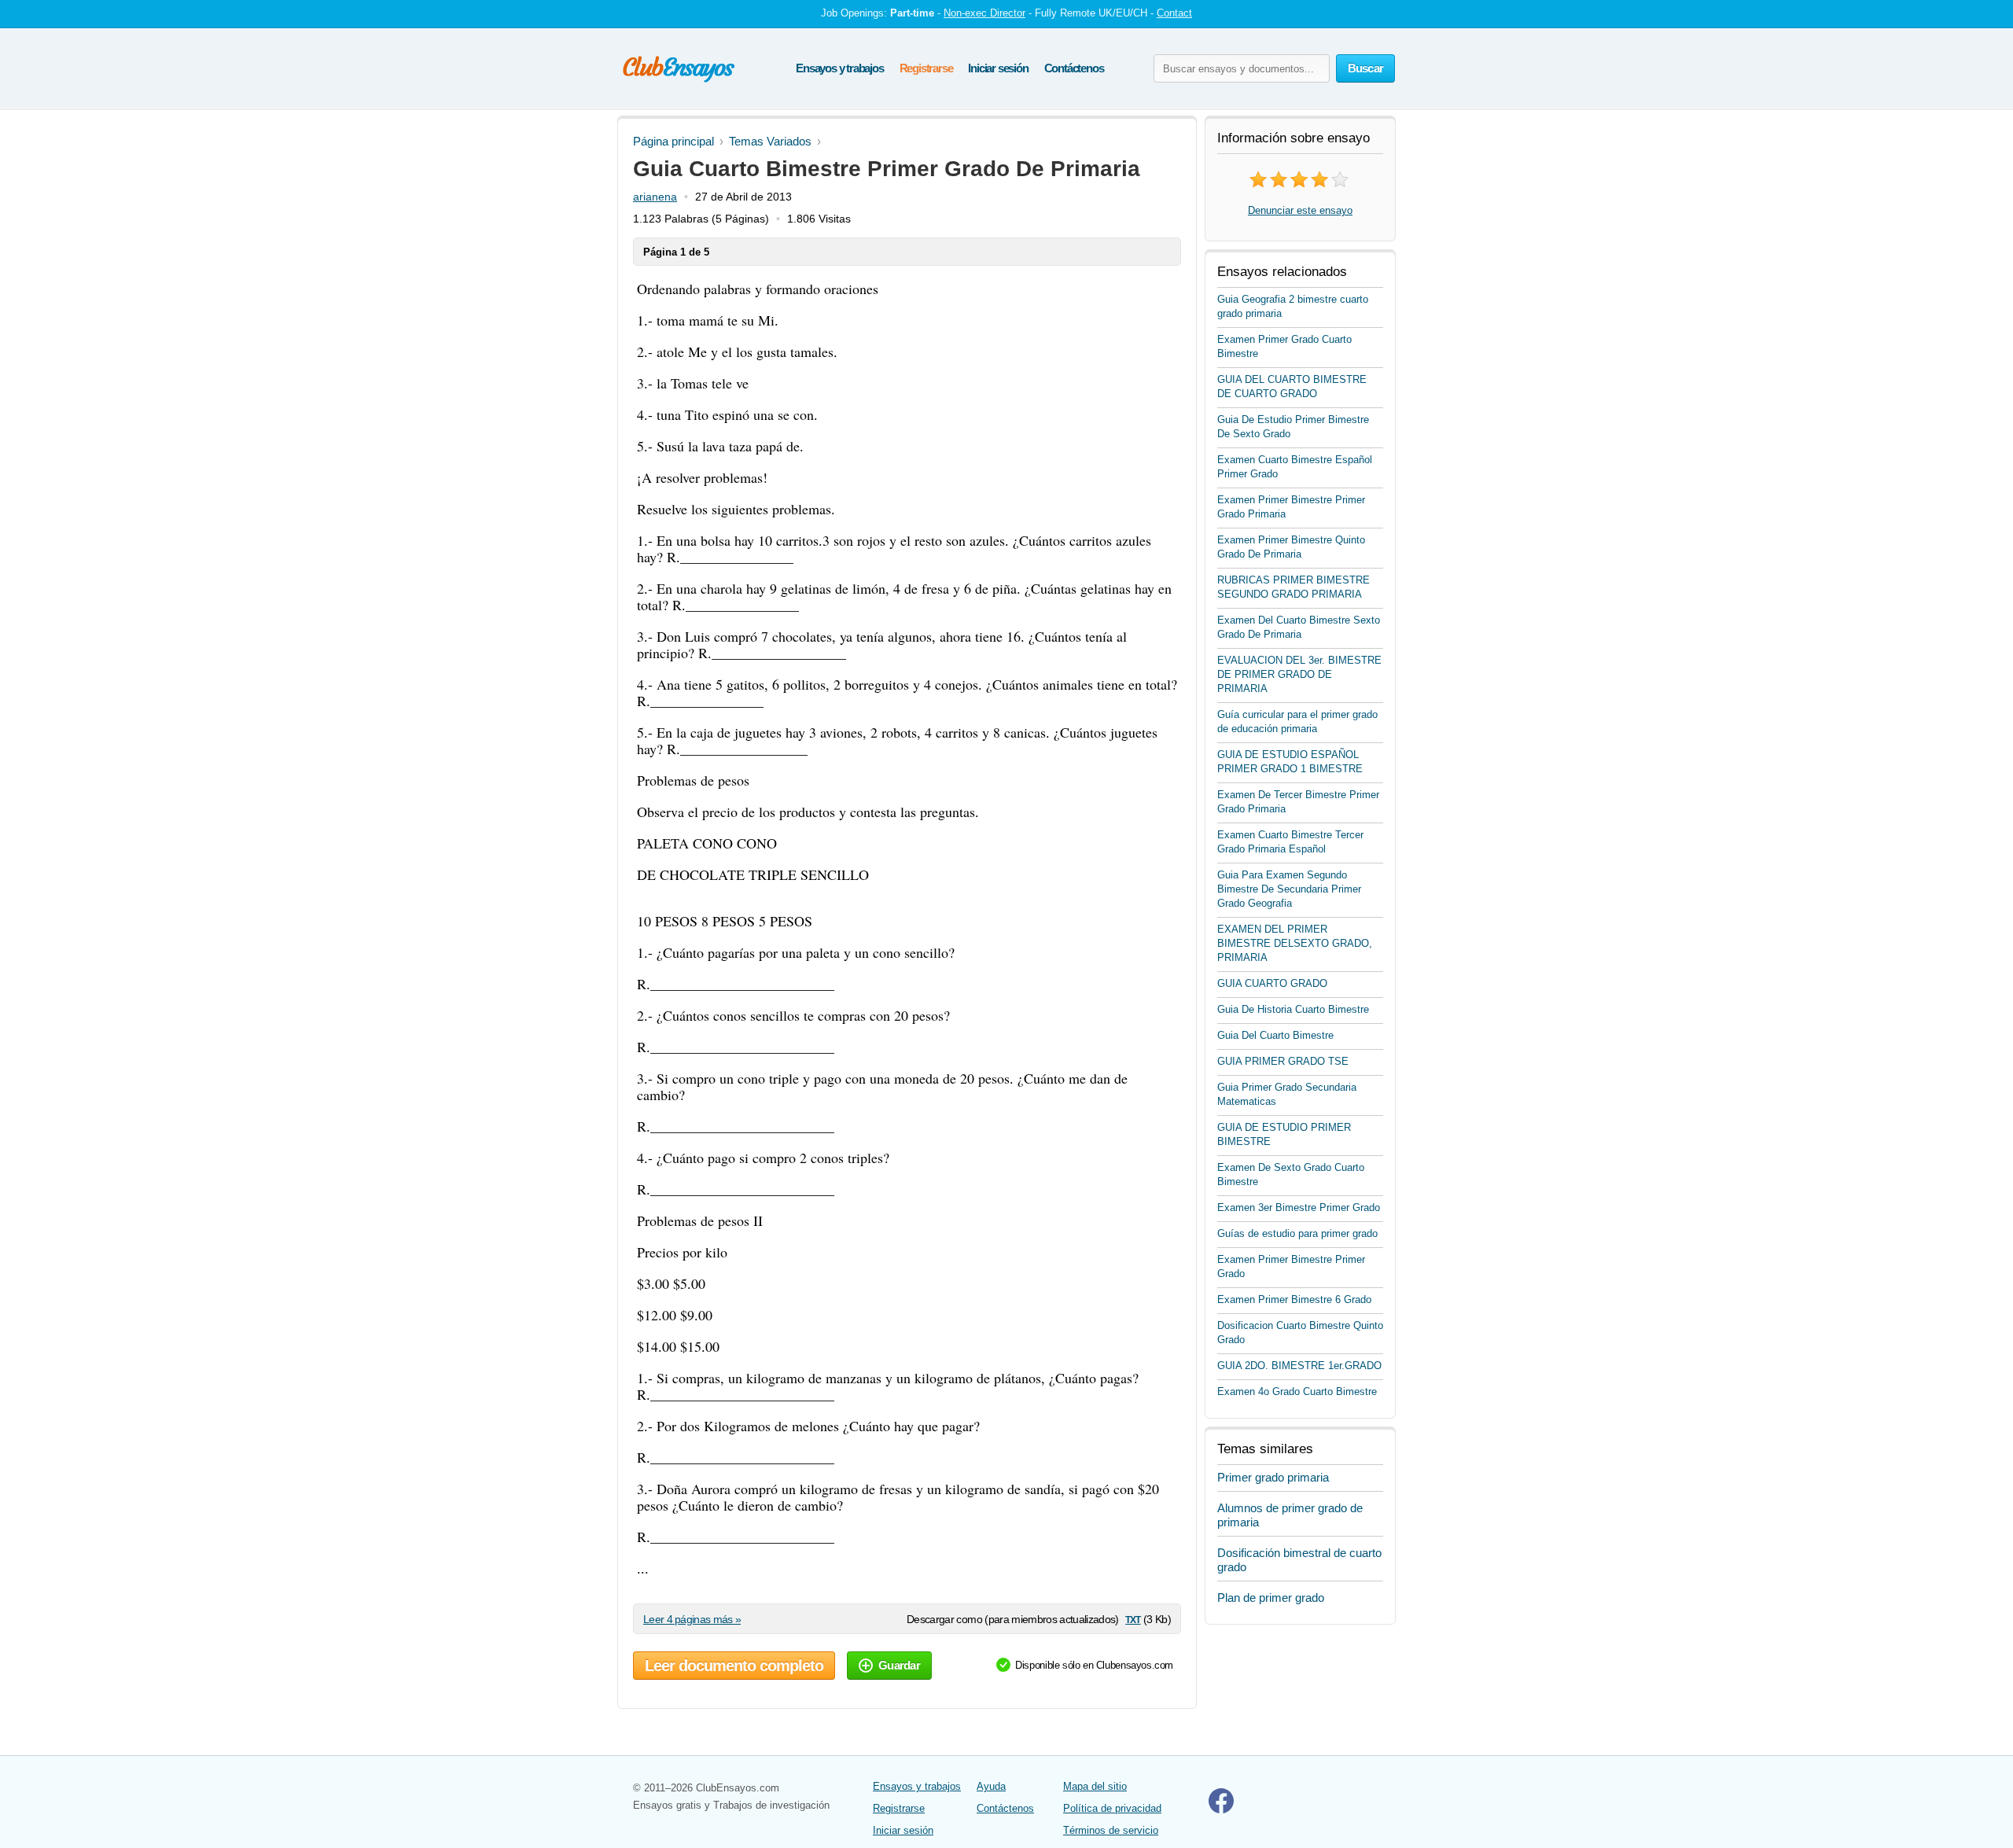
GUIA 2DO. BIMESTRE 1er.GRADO (1299, 1366)
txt (1133, 1619)
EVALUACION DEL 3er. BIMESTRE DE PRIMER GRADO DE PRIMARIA (1299, 674)
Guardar (899, 1665)
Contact (1174, 13)
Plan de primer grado (1271, 1598)
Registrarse (926, 68)
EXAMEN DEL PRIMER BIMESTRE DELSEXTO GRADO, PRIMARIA (1295, 943)
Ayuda (991, 1786)
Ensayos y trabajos (839, 68)
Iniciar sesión (998, 68)
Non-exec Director (984, 13)
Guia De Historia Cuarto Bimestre (1293, 1009)
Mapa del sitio (1095, 1786)
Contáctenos (1074, 68)
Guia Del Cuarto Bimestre (1275, 1035)
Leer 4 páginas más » (692, 1619)
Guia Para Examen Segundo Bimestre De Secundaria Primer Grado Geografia (1289, 889)
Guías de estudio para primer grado (1297, 1233)
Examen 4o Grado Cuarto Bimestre (1297, 1392)
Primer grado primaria (1273, 1477)
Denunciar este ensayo (1300, 210)
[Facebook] (1221, 1810)
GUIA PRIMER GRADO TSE (1283, 1061)
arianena (655, 197)
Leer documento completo (734, 1666)
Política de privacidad (1112, 1808)
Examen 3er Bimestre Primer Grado (1299, 1207)
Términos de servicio (1111, 1830)
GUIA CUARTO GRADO (1272, 983)
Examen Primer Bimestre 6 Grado (1294, 1299)
